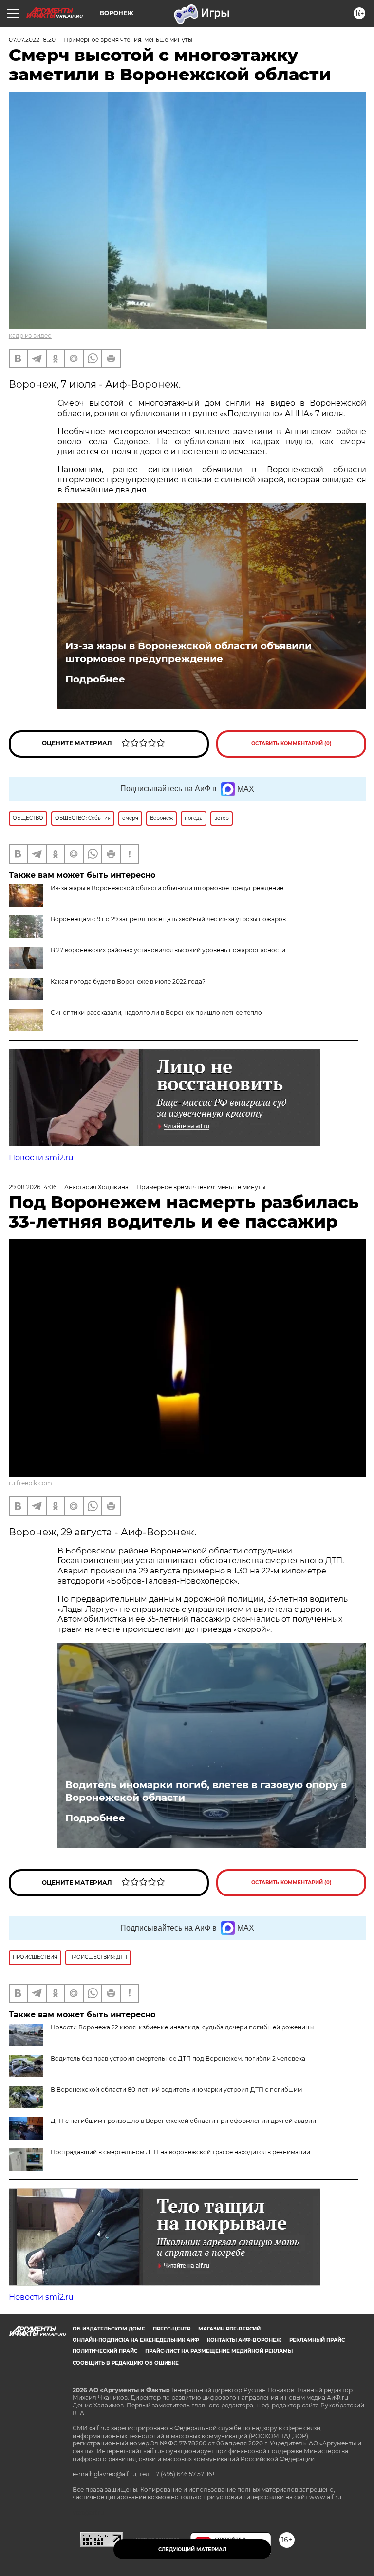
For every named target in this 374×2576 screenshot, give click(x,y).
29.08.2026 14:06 (33, 1187)
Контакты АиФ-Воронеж (244, 2340)
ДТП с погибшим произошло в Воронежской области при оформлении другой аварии (183, 2121)
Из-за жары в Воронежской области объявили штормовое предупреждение (188, 652)
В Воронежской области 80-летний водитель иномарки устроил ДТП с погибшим (176, 2090)
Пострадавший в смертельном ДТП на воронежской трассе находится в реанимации (180, 2152)
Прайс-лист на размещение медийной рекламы (219, 2351)
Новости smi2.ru (41, 1158)
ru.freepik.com (30, 1483)
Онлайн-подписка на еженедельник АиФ (136, 2340)
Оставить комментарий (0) (291, 744)
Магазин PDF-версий (229, 2329)
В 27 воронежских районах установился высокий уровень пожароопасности (168, 950)
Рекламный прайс (317, 2340)
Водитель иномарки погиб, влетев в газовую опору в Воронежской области (206, 1791)
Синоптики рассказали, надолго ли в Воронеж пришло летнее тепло (156, 1013)
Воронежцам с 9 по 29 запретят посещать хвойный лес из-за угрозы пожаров (168, 919)
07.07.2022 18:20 (32, 40)
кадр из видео (30, 335)
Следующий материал (192, 2549)
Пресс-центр (172, 2329)
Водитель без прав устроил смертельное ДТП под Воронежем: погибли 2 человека (178, 2058)
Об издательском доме (109, 2329)
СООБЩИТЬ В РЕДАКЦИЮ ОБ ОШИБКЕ (126, 2363)
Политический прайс (105, 2351)
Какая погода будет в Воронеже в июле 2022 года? (128, 981)
